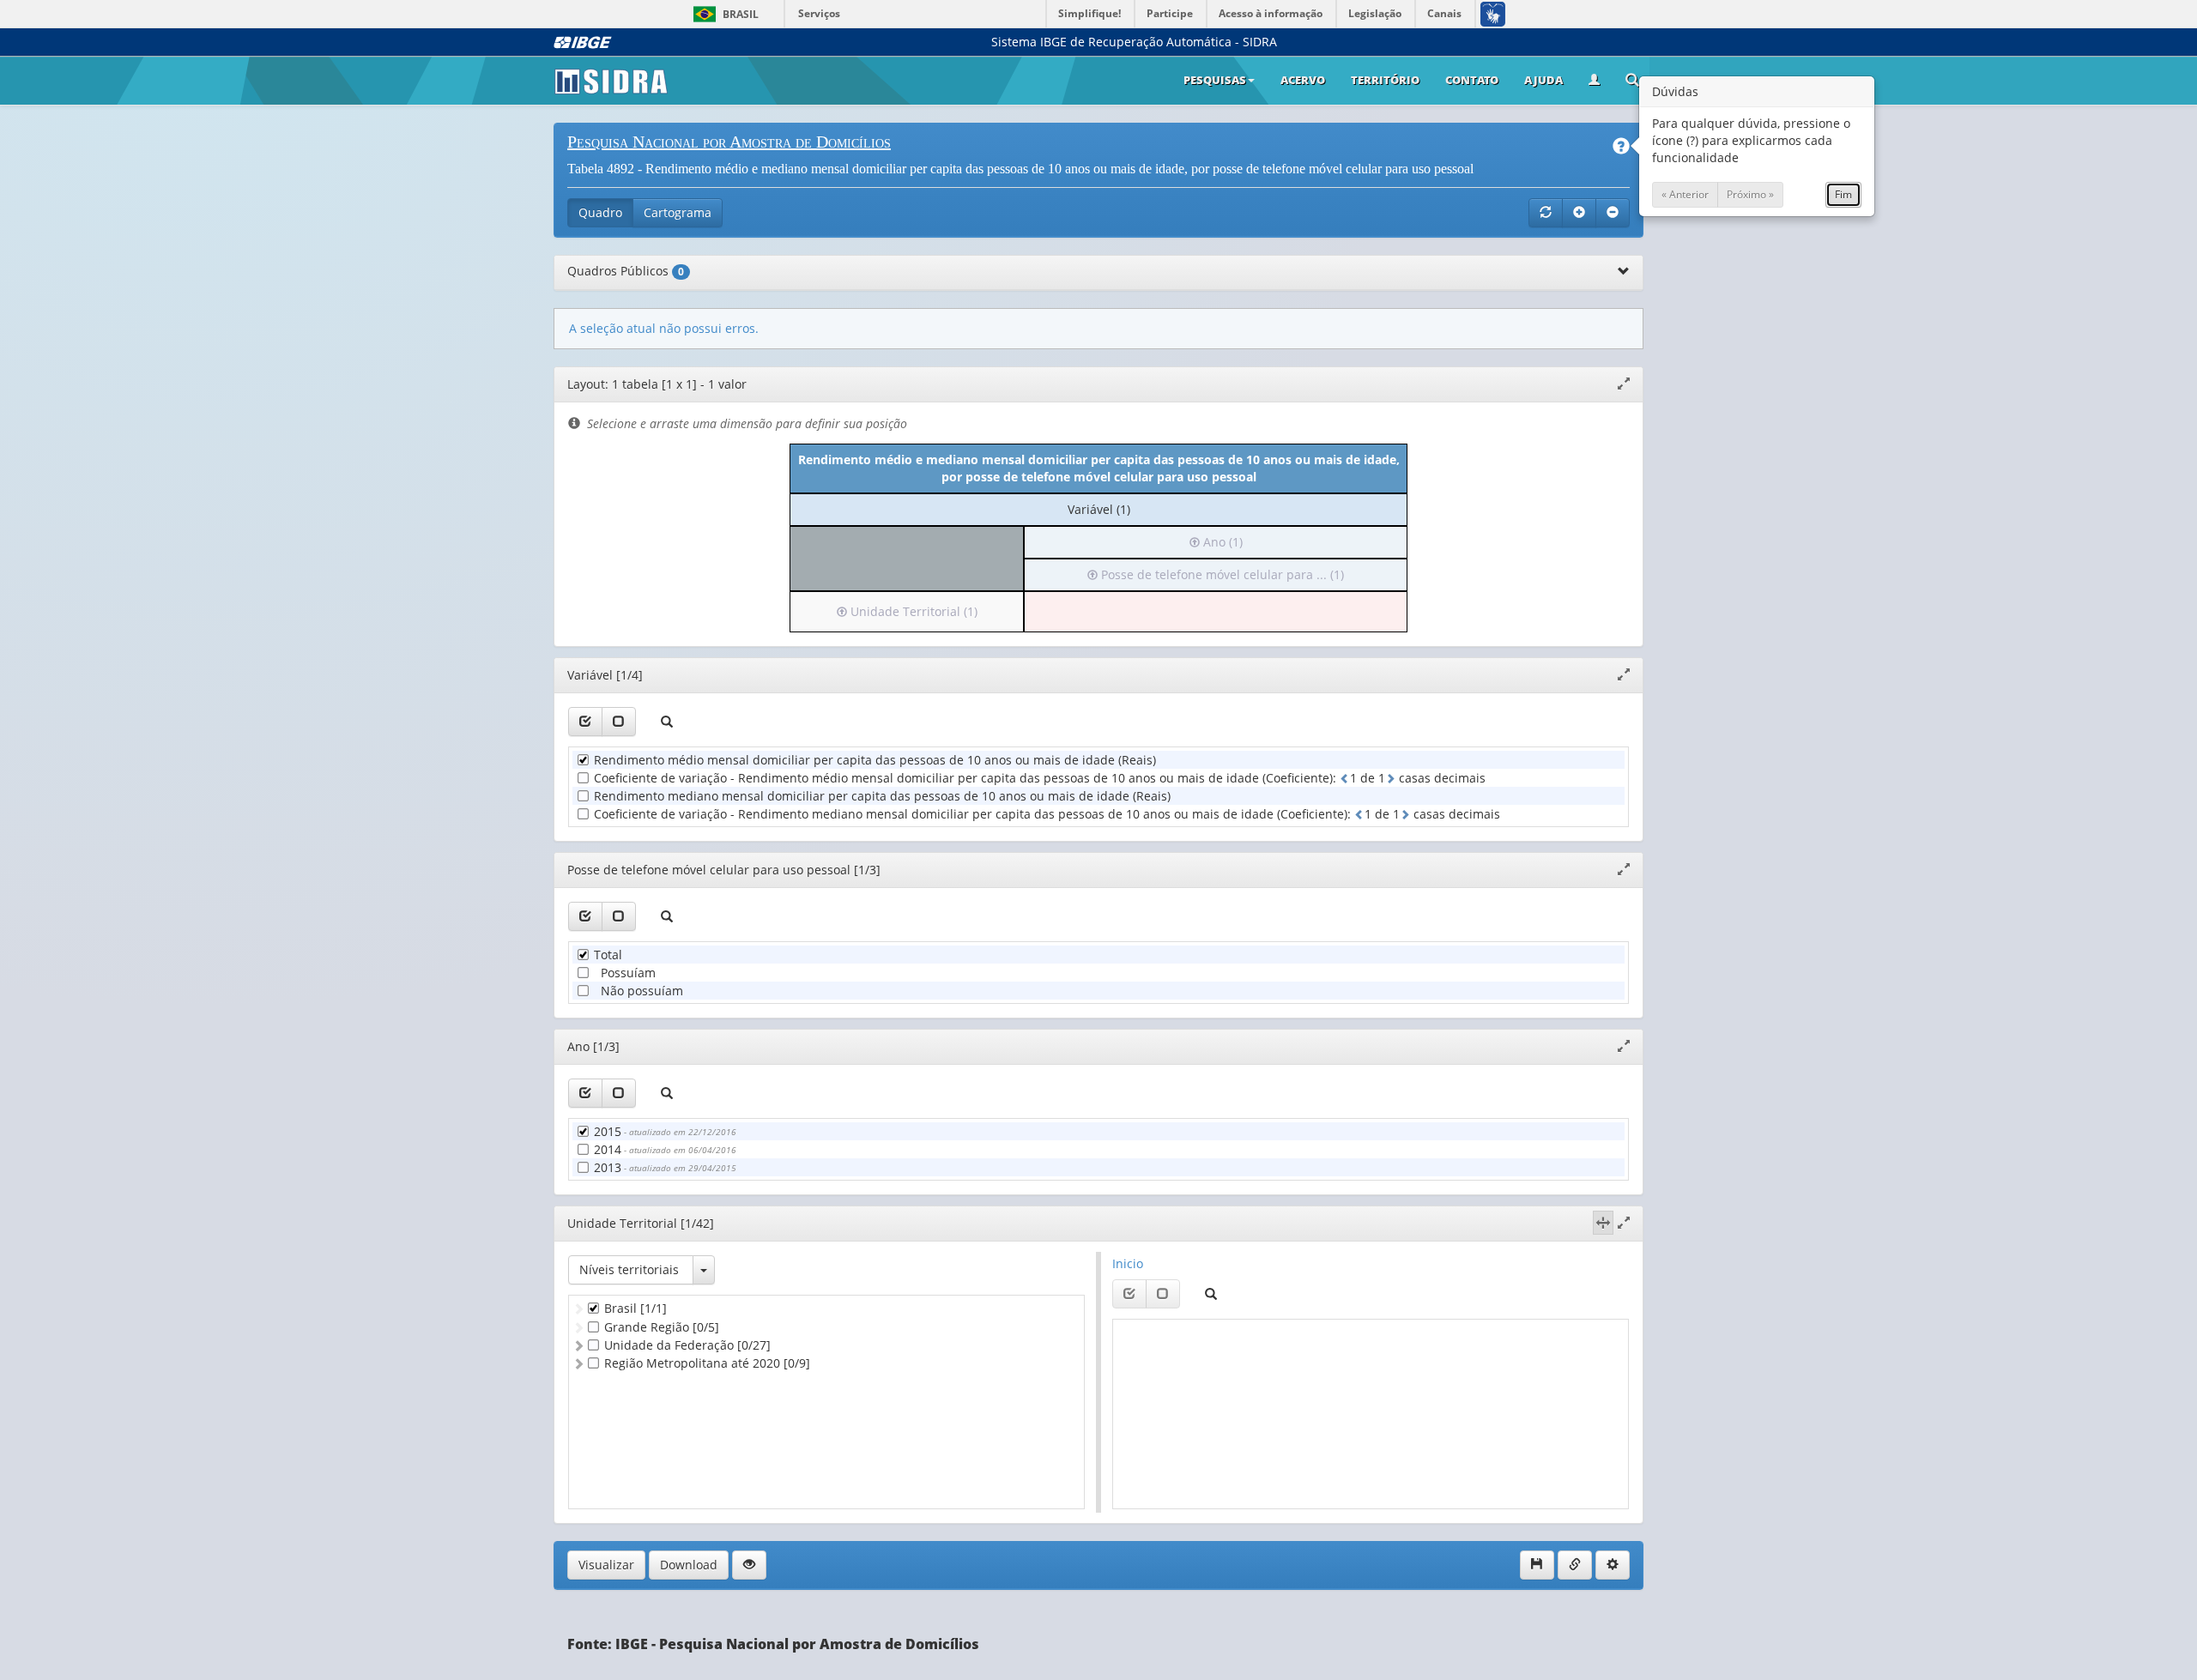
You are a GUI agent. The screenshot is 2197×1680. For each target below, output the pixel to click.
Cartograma (678, 212)
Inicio (1128, 1263)
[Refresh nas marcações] (1546, 213)
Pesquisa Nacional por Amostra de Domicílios (729, 142)
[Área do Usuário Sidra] (1594, 81)
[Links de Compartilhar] (1575, 1565)
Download (689, 1565)
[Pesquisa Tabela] (1632, 82)
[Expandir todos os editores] (1579, 213)
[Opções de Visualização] (749, 1565)
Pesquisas (1215, 80)
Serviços (819, 13)
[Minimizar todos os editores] (1613, 213)
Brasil (723, 14)
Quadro (600, 212)
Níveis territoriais (629, 1269)
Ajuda (1543, 80)
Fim (1843, 194)
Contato (1472, 80)
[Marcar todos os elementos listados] (585, 722)
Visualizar (606, 1565)
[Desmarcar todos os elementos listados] (619, 722)
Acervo (1303, 80)
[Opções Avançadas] (1613, 1565)
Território (1385, 80)
